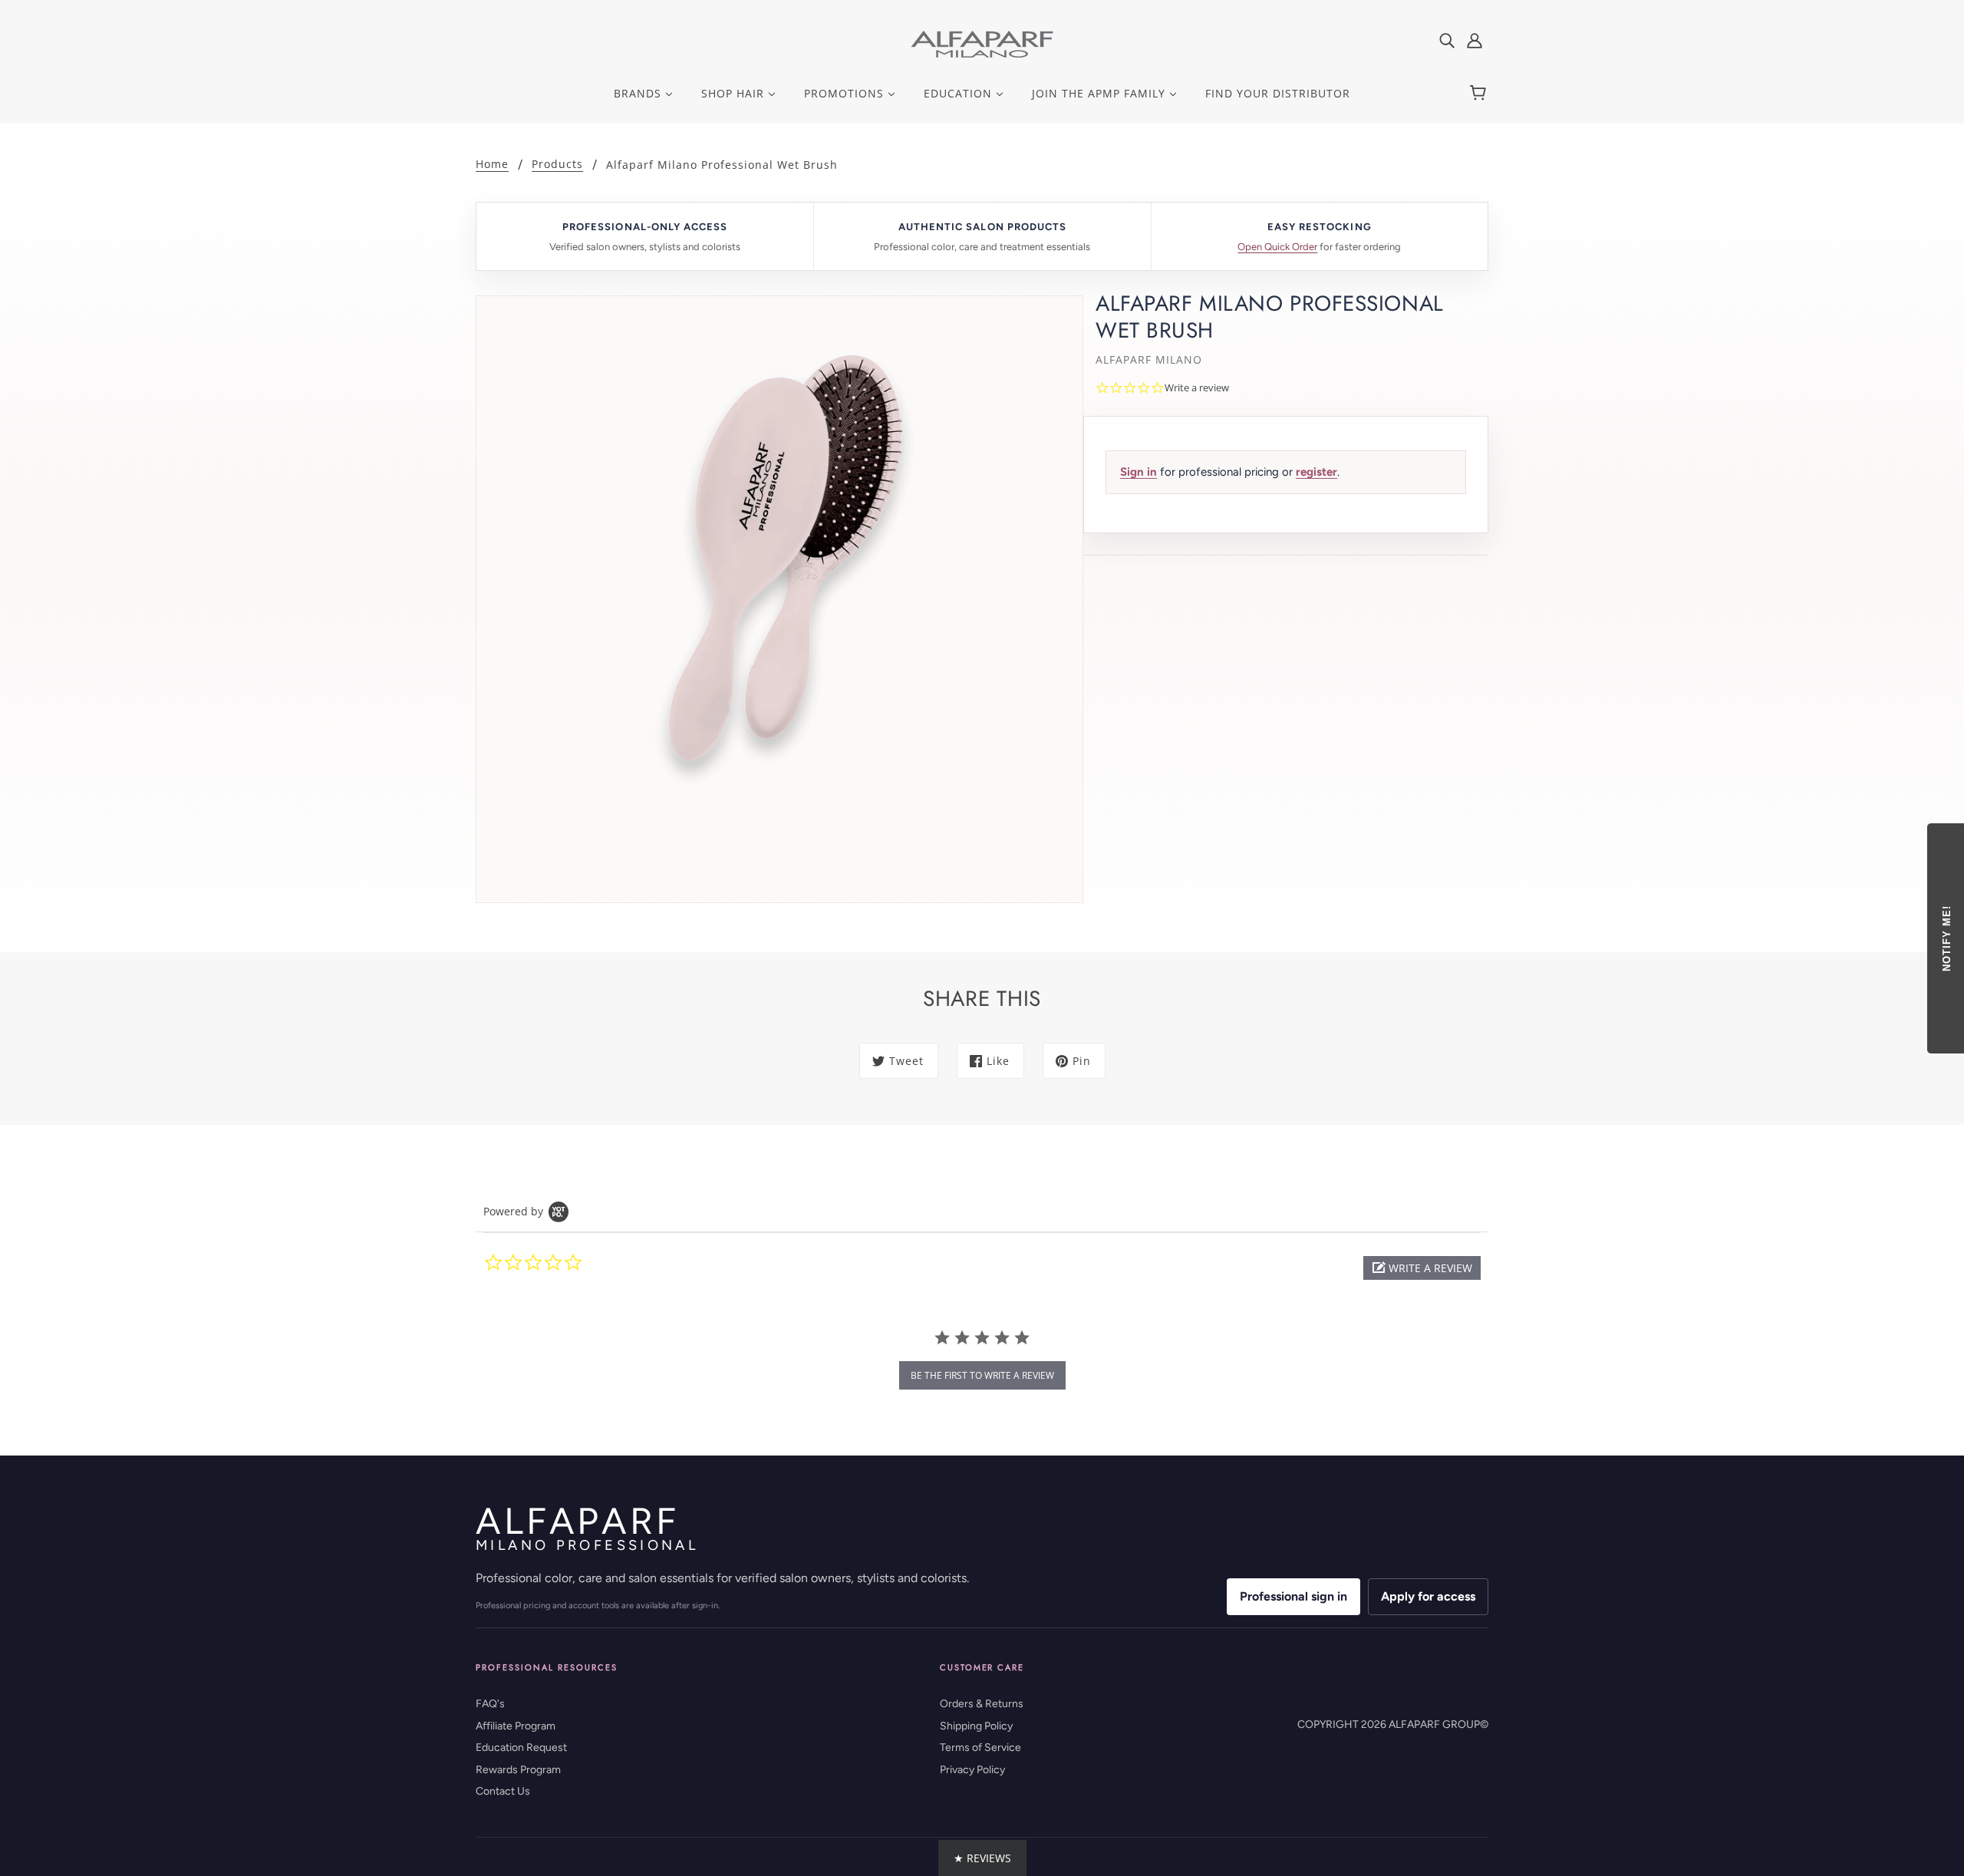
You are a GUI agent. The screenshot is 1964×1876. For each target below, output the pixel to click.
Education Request (521, 1747)
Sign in (1139, 472)
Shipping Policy (976, 1726)
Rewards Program (518, 1770)
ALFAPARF (587, 1528)
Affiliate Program (516, 1726)
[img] (1447, 40)
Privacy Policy (972, 1770)
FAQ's (490, 1704)
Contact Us (503, 1791)
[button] (1422, 1268)
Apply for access (1428, 1596)
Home (492, 165)
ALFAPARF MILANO (1149, 359)
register (1316, 472)
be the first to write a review (982, 1375)
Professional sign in (1293, 1596)
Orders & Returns (982, 1704)
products (557, 165)
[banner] (982, 43)
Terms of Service (980, 1747)
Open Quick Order (1277, 247)
